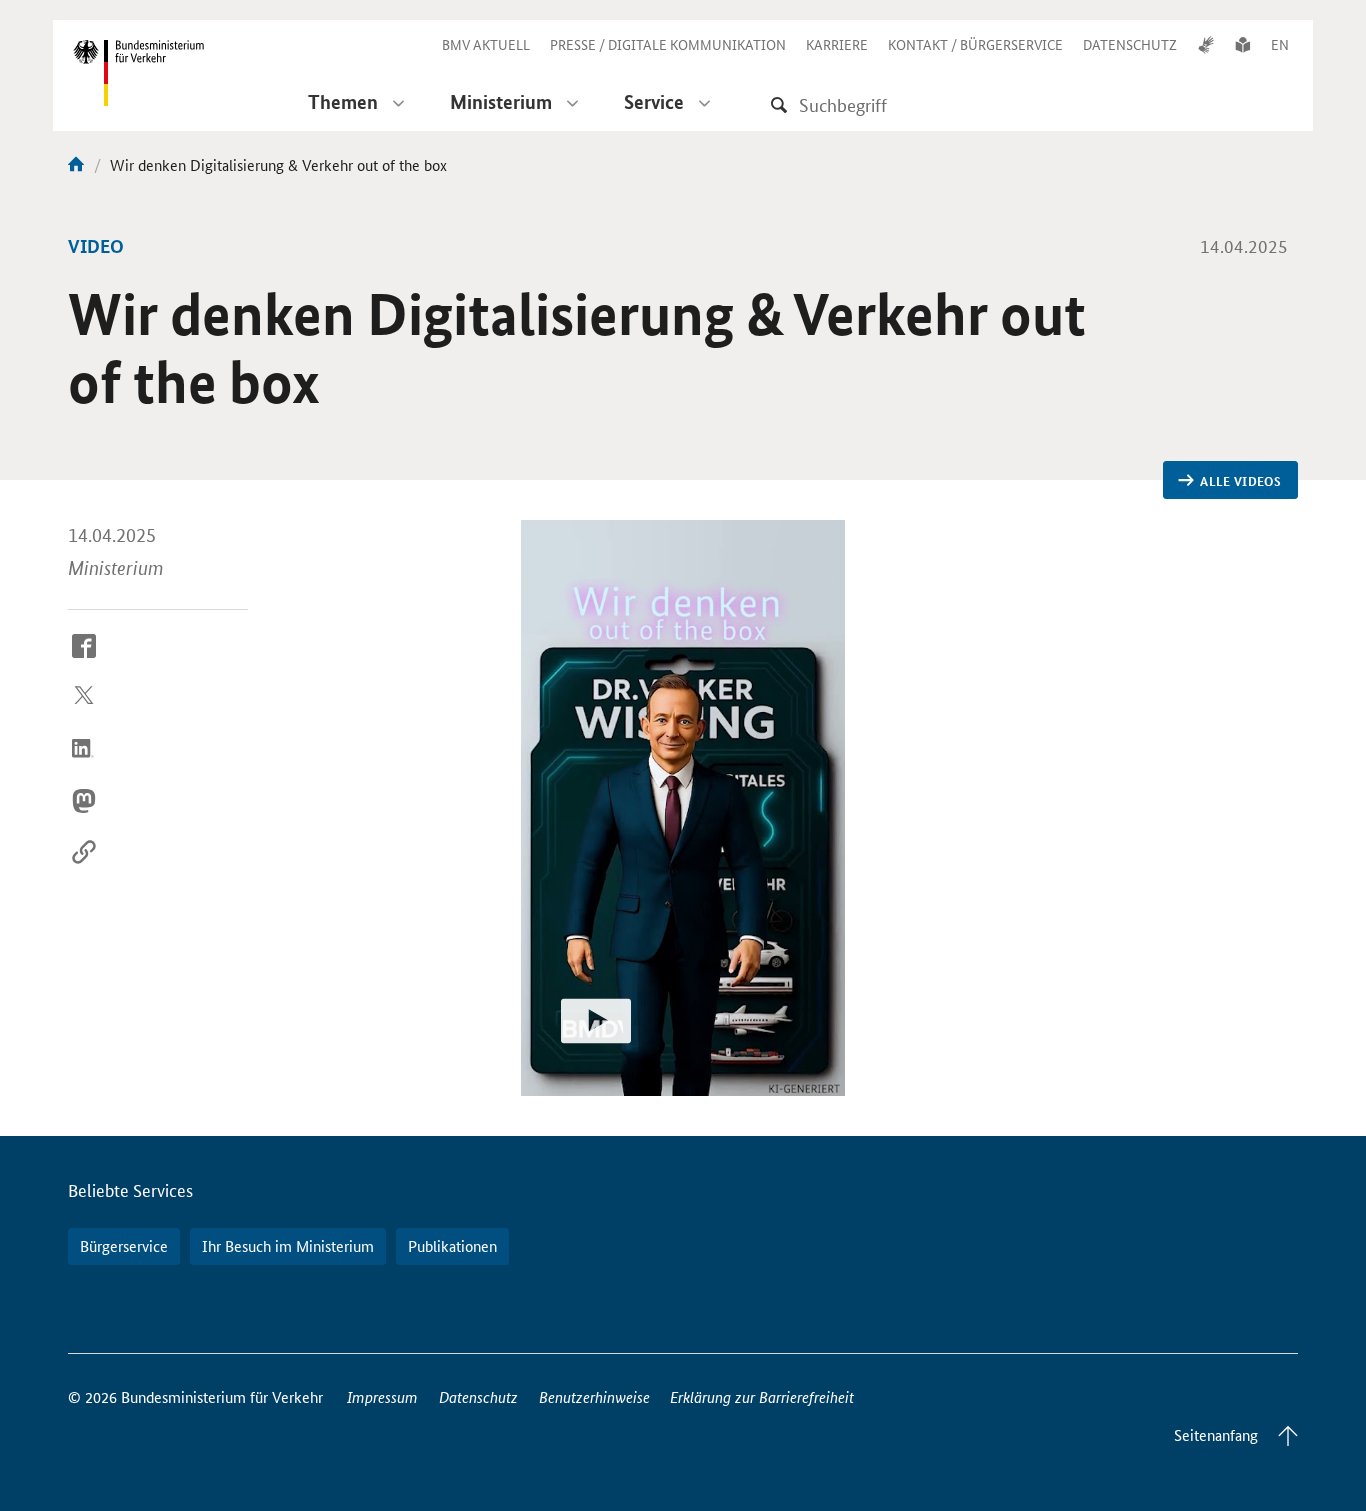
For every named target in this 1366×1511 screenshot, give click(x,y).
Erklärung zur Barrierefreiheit (762, 1396)
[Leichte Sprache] (1243, 44)
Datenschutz (478, 1396)
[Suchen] (779, 104)
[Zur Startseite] (76, 164)
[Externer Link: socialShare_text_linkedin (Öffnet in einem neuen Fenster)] (84, 764)
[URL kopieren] (84, 868)
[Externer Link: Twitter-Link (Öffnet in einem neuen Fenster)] (84, 713)
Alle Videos (1240, 481)
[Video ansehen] (683, 808)
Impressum (382, 1396)
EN (1280, 44)
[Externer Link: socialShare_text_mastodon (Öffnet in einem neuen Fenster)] (84, 816)
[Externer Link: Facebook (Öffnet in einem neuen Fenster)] (84, 661)
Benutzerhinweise (594, 1396)
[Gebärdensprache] (1206, 44)
